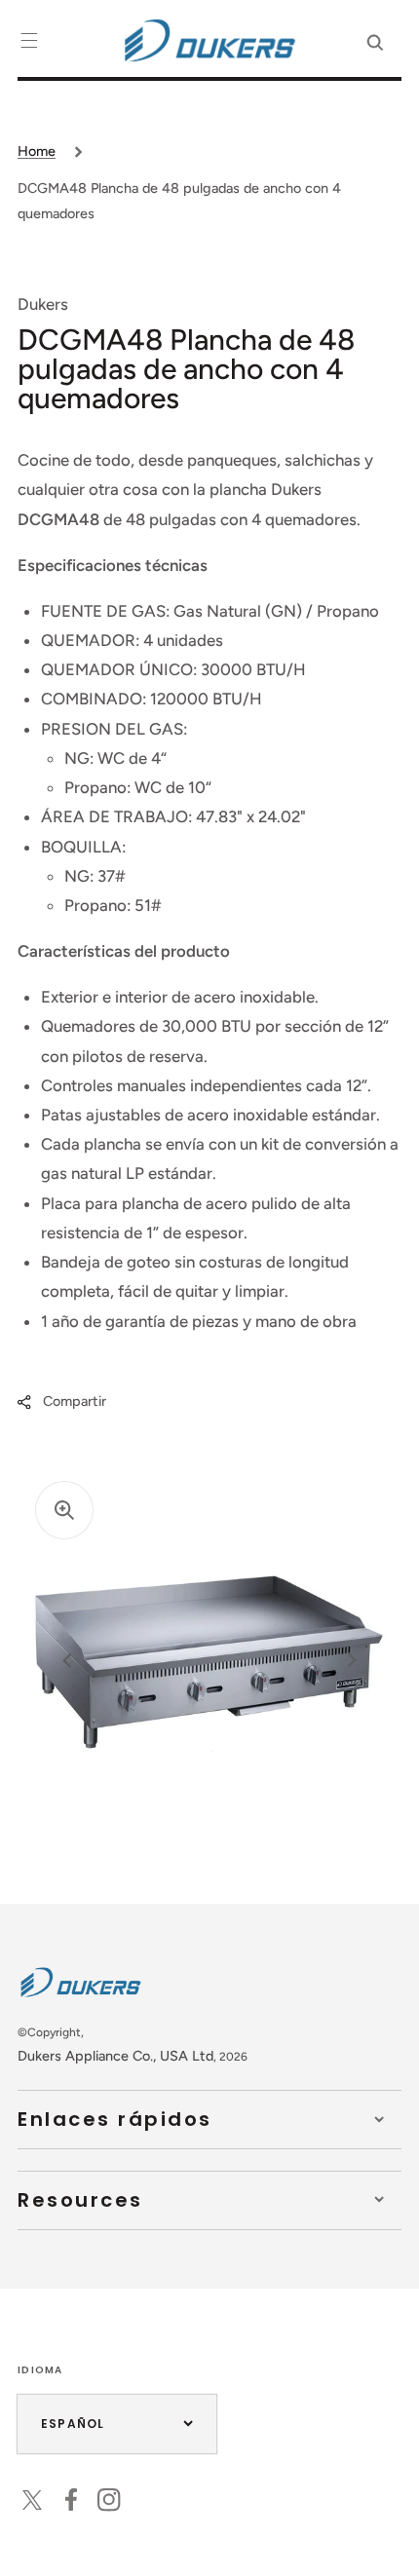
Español (73, 2424)
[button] (30, 40)
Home (37, 151)
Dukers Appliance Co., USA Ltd (115, 2056)
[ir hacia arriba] (389, 2546)
